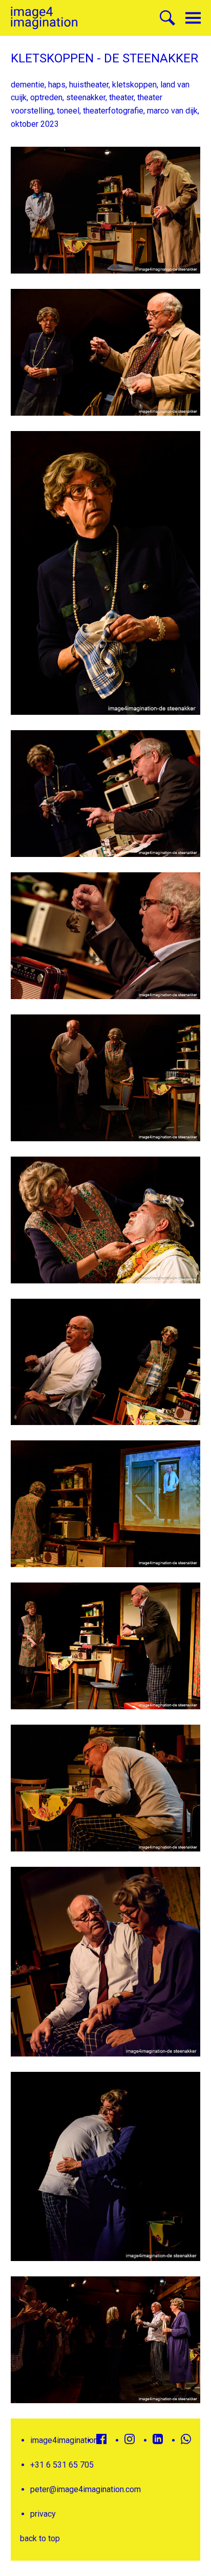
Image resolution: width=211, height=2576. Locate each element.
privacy (43, 2514)
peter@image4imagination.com (86, 2489)
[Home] (44, 18)
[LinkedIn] (158, 2439)
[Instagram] (130, 2439)
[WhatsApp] (186, 2439)
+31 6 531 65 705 (62, 2465)
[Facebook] (101, 2439)
